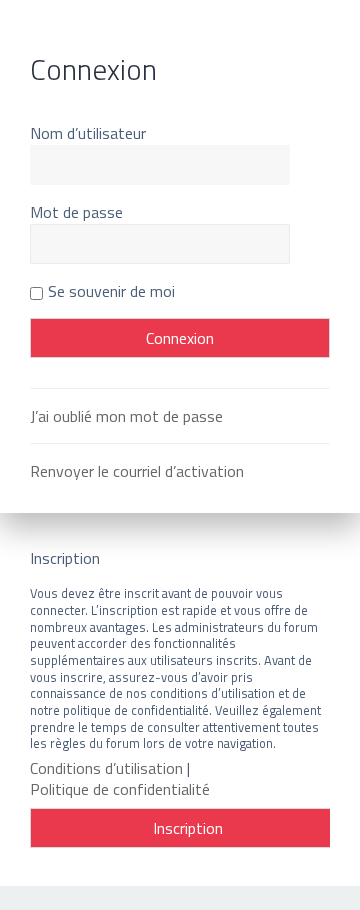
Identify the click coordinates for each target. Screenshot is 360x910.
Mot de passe (76, 212)
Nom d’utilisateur (88, 133)
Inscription (188, 828)
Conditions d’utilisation (106, 768)
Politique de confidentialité (120, 789)
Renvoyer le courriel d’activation (137, 471)
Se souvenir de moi (111, 291)
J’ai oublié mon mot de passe (126, 416)
